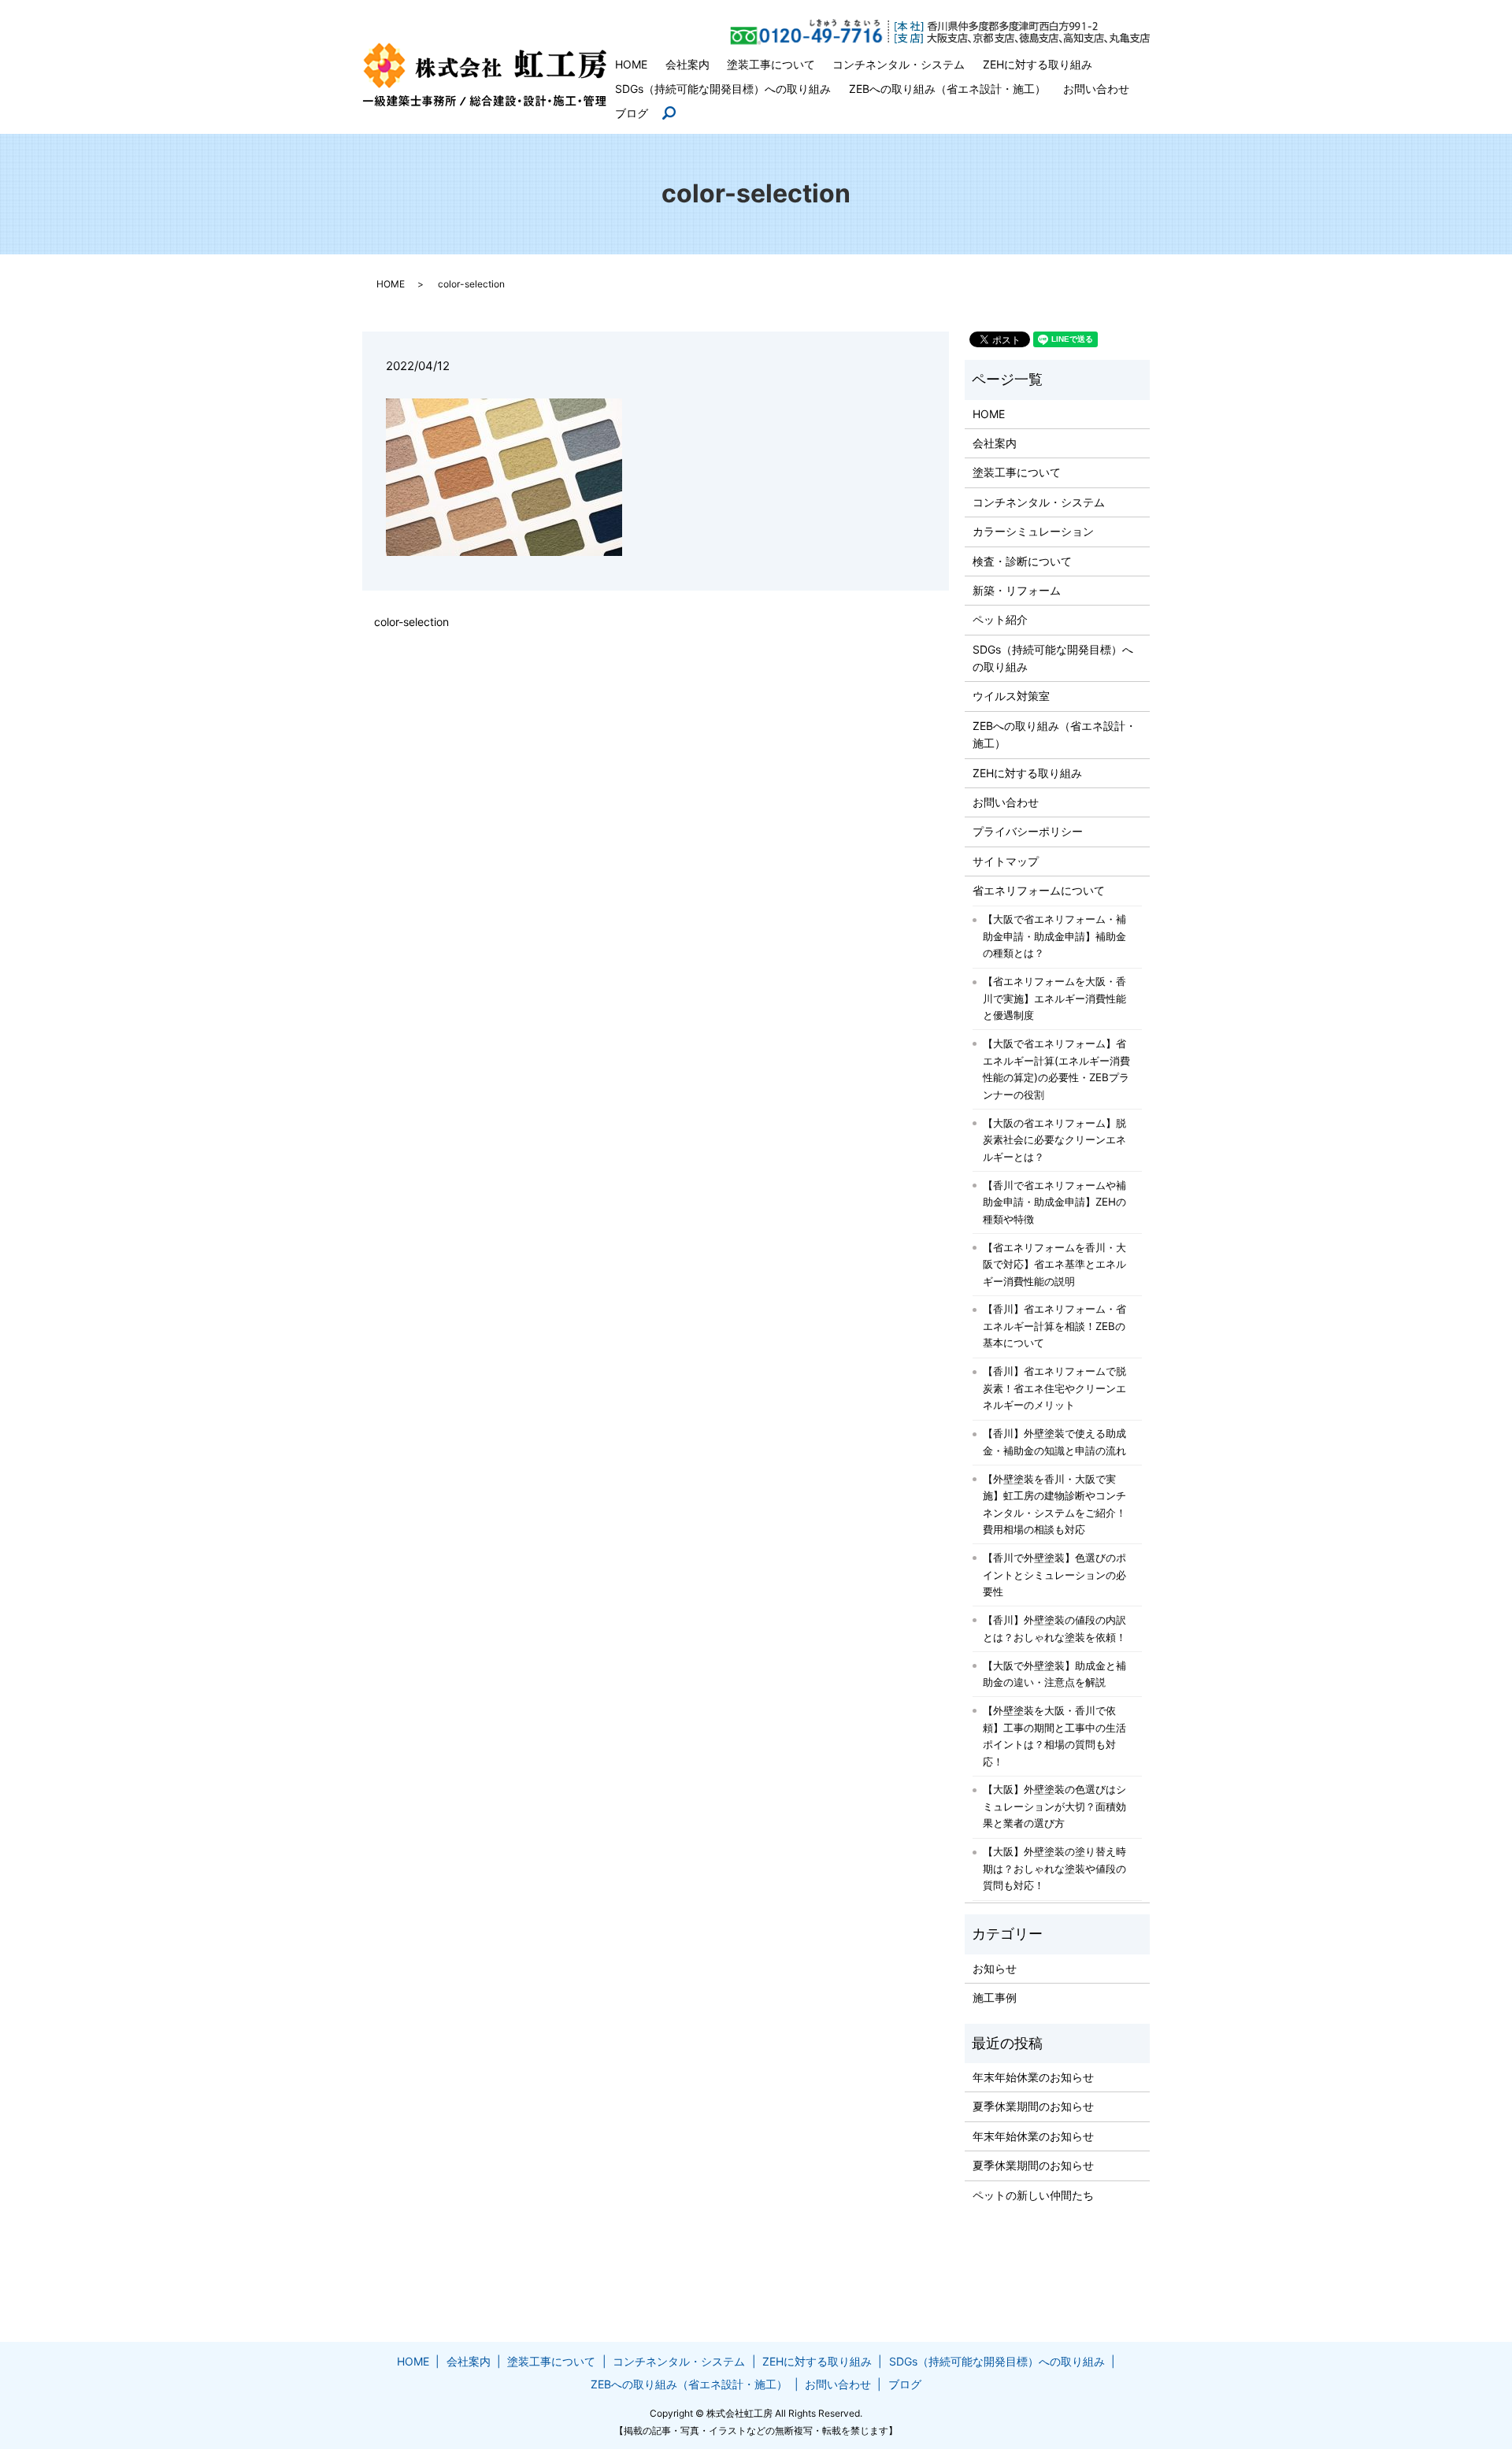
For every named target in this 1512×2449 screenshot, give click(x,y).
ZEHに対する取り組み (1038, 64)
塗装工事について (771, 64)
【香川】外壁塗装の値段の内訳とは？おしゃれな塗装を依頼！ (1054, 1628)
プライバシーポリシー (1028, 831)
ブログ (632, 113)
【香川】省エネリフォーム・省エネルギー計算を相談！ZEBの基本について (1054, 1326)
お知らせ (995, 1968)
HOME (631, 64)
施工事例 (995, 1997)
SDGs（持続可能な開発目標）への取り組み (723, 89)
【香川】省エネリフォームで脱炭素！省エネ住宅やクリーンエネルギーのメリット (1054, 1388)
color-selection (411, 622)
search (676, 114)
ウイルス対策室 (1011, 696)
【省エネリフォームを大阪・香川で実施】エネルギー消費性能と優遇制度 (1054, 998)
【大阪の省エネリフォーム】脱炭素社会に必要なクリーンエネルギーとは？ (1054, 1140)
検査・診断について (1022, 561)
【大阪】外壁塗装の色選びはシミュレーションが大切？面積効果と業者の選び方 (1054, 1806)
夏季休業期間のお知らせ (1033, 2106)
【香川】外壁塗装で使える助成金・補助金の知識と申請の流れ (1054, 1442)
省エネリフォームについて (1039, 890)
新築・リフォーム (1017, 590)
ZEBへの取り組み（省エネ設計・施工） (947, 89)
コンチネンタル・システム (899, 64)
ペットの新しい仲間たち (1033, 2195)
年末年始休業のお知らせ (1033, 2077)
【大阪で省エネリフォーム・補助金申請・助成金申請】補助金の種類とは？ (1054, 936)
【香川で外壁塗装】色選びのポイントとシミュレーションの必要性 (1054, 1575)
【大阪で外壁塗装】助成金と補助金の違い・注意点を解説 (1054, 1674)
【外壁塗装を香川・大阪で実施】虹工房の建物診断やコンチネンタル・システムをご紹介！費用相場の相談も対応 (1054, 1504)
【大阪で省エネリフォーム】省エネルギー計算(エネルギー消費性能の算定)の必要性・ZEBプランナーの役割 (1056, 1069)
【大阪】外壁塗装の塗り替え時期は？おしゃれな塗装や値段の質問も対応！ (1054, 1868)
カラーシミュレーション (1033, 531)
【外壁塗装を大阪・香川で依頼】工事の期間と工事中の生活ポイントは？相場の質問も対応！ (1054, 1736)
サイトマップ (1006, 861)
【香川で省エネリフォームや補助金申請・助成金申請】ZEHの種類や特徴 (1054, 1202)
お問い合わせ (1096, 89)
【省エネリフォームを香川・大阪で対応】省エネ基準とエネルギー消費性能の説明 (1054, 1264)
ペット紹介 (1000, 619)
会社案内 (687, 64)
